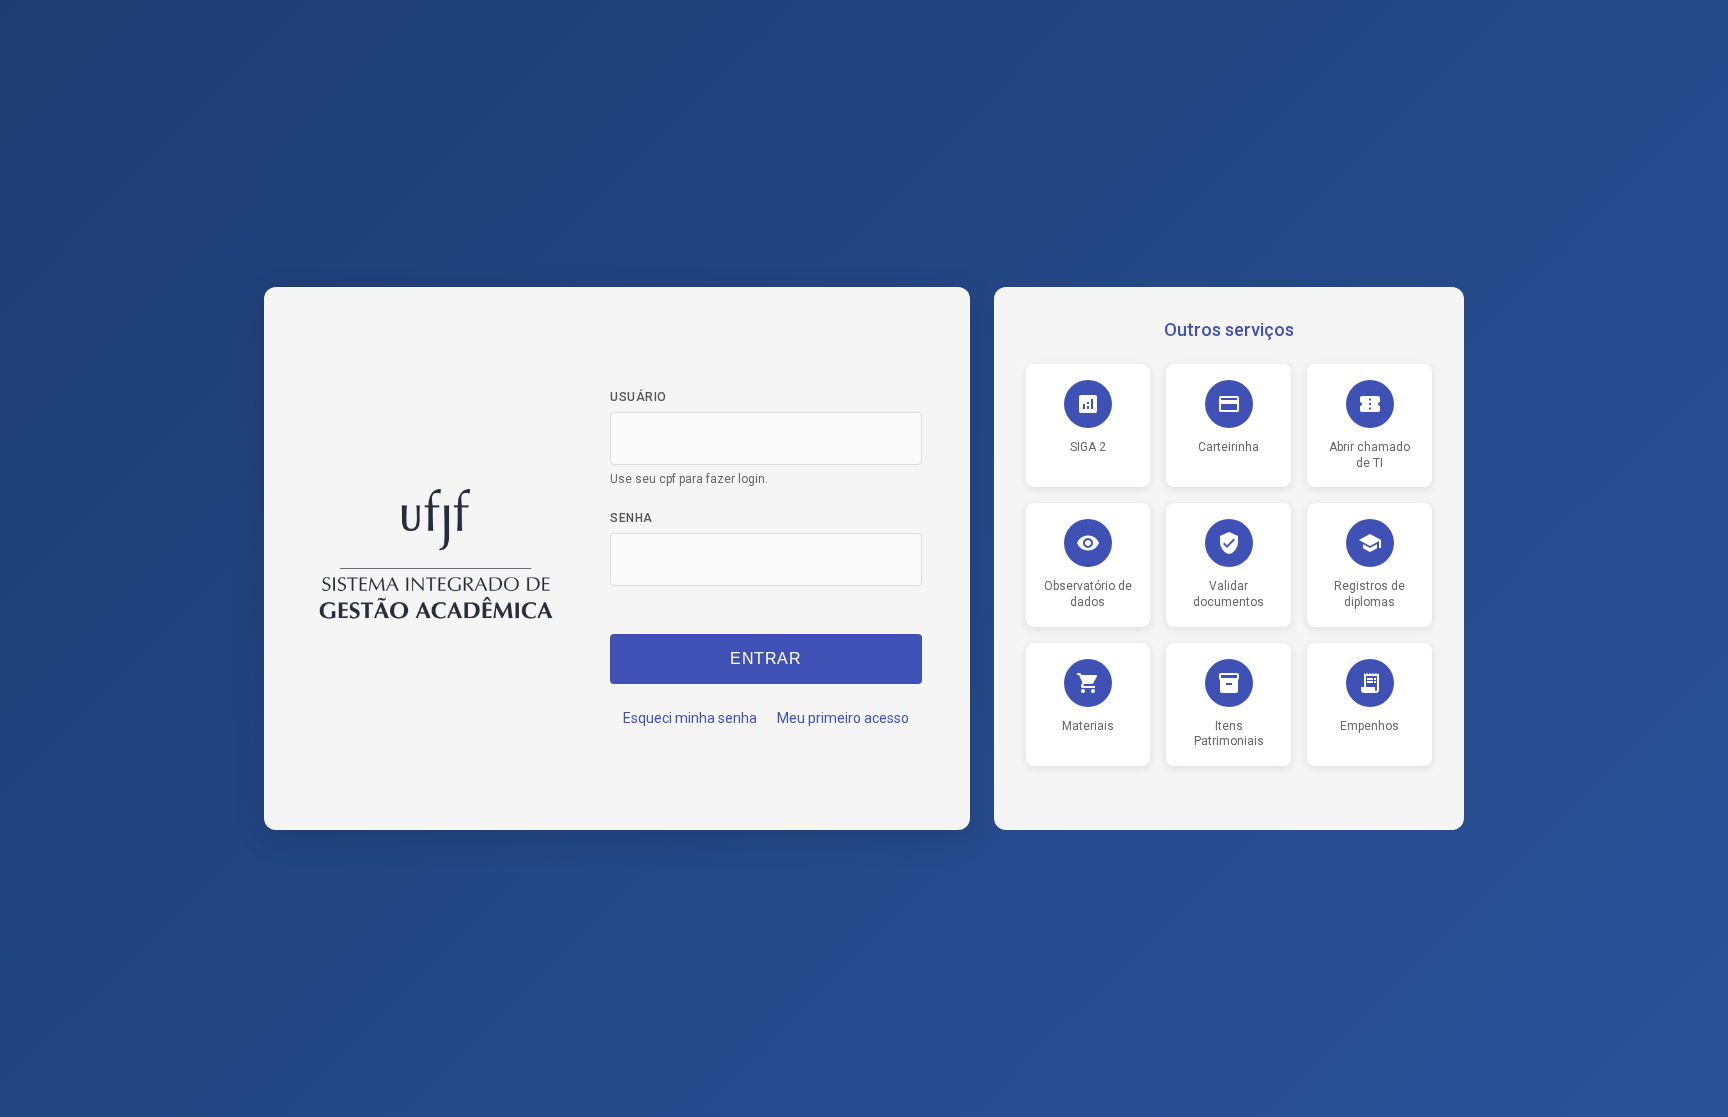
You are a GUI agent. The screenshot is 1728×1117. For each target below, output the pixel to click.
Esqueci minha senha (690, 718)
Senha (631, 518)
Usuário (638, 397)
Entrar (765, 658)
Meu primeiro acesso (843, 718)
